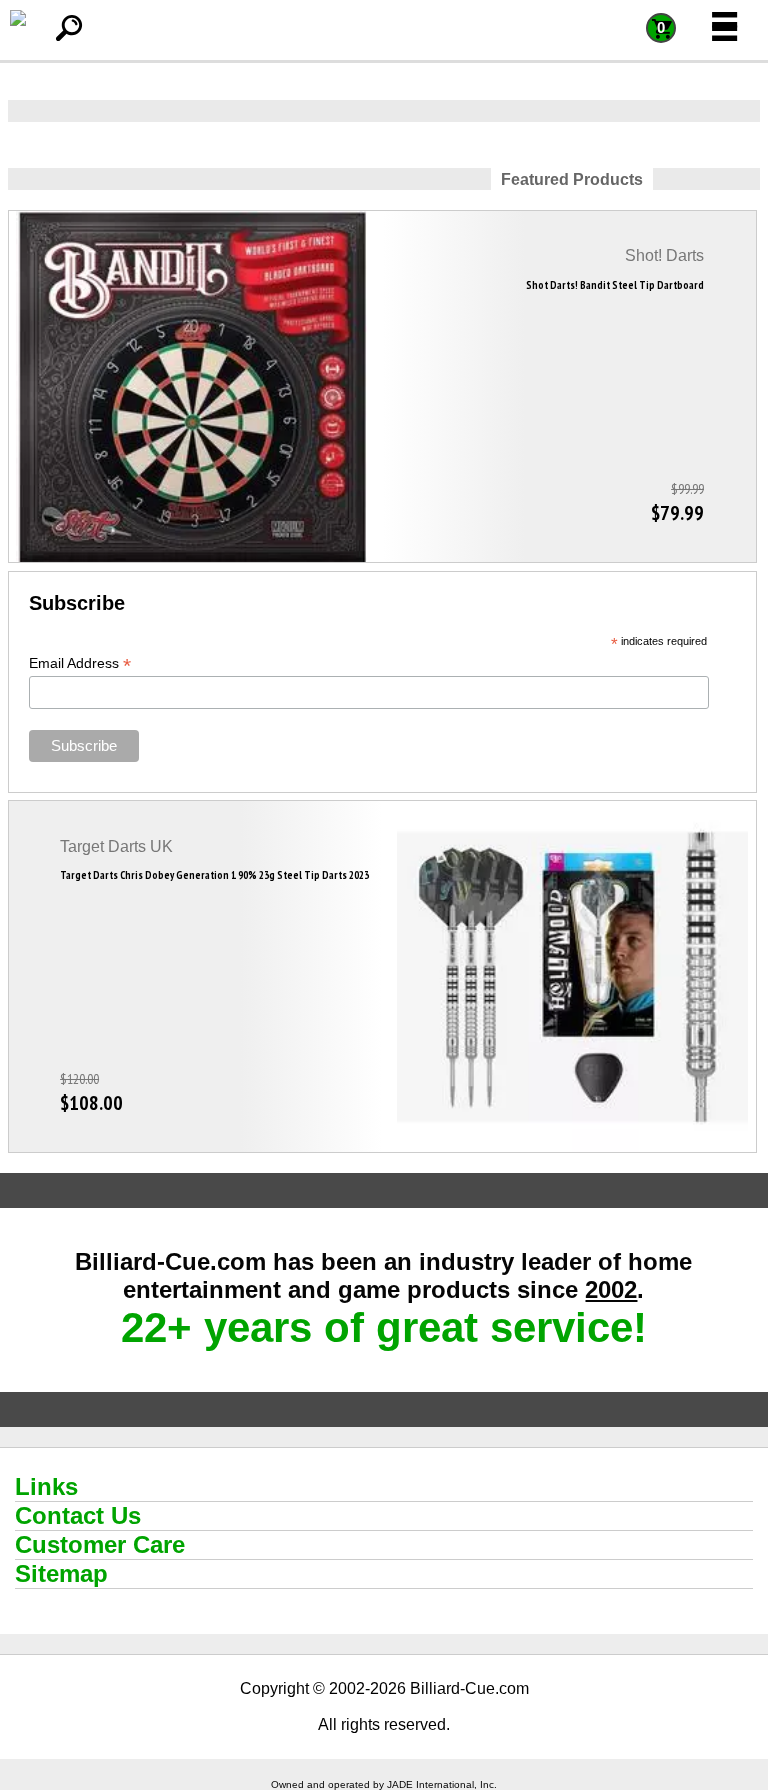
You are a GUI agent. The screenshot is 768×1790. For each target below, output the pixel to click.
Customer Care (100, 1544)
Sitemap (61, 1573)
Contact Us (78, 1515)
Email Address (80, 663)
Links (46, 1486)
